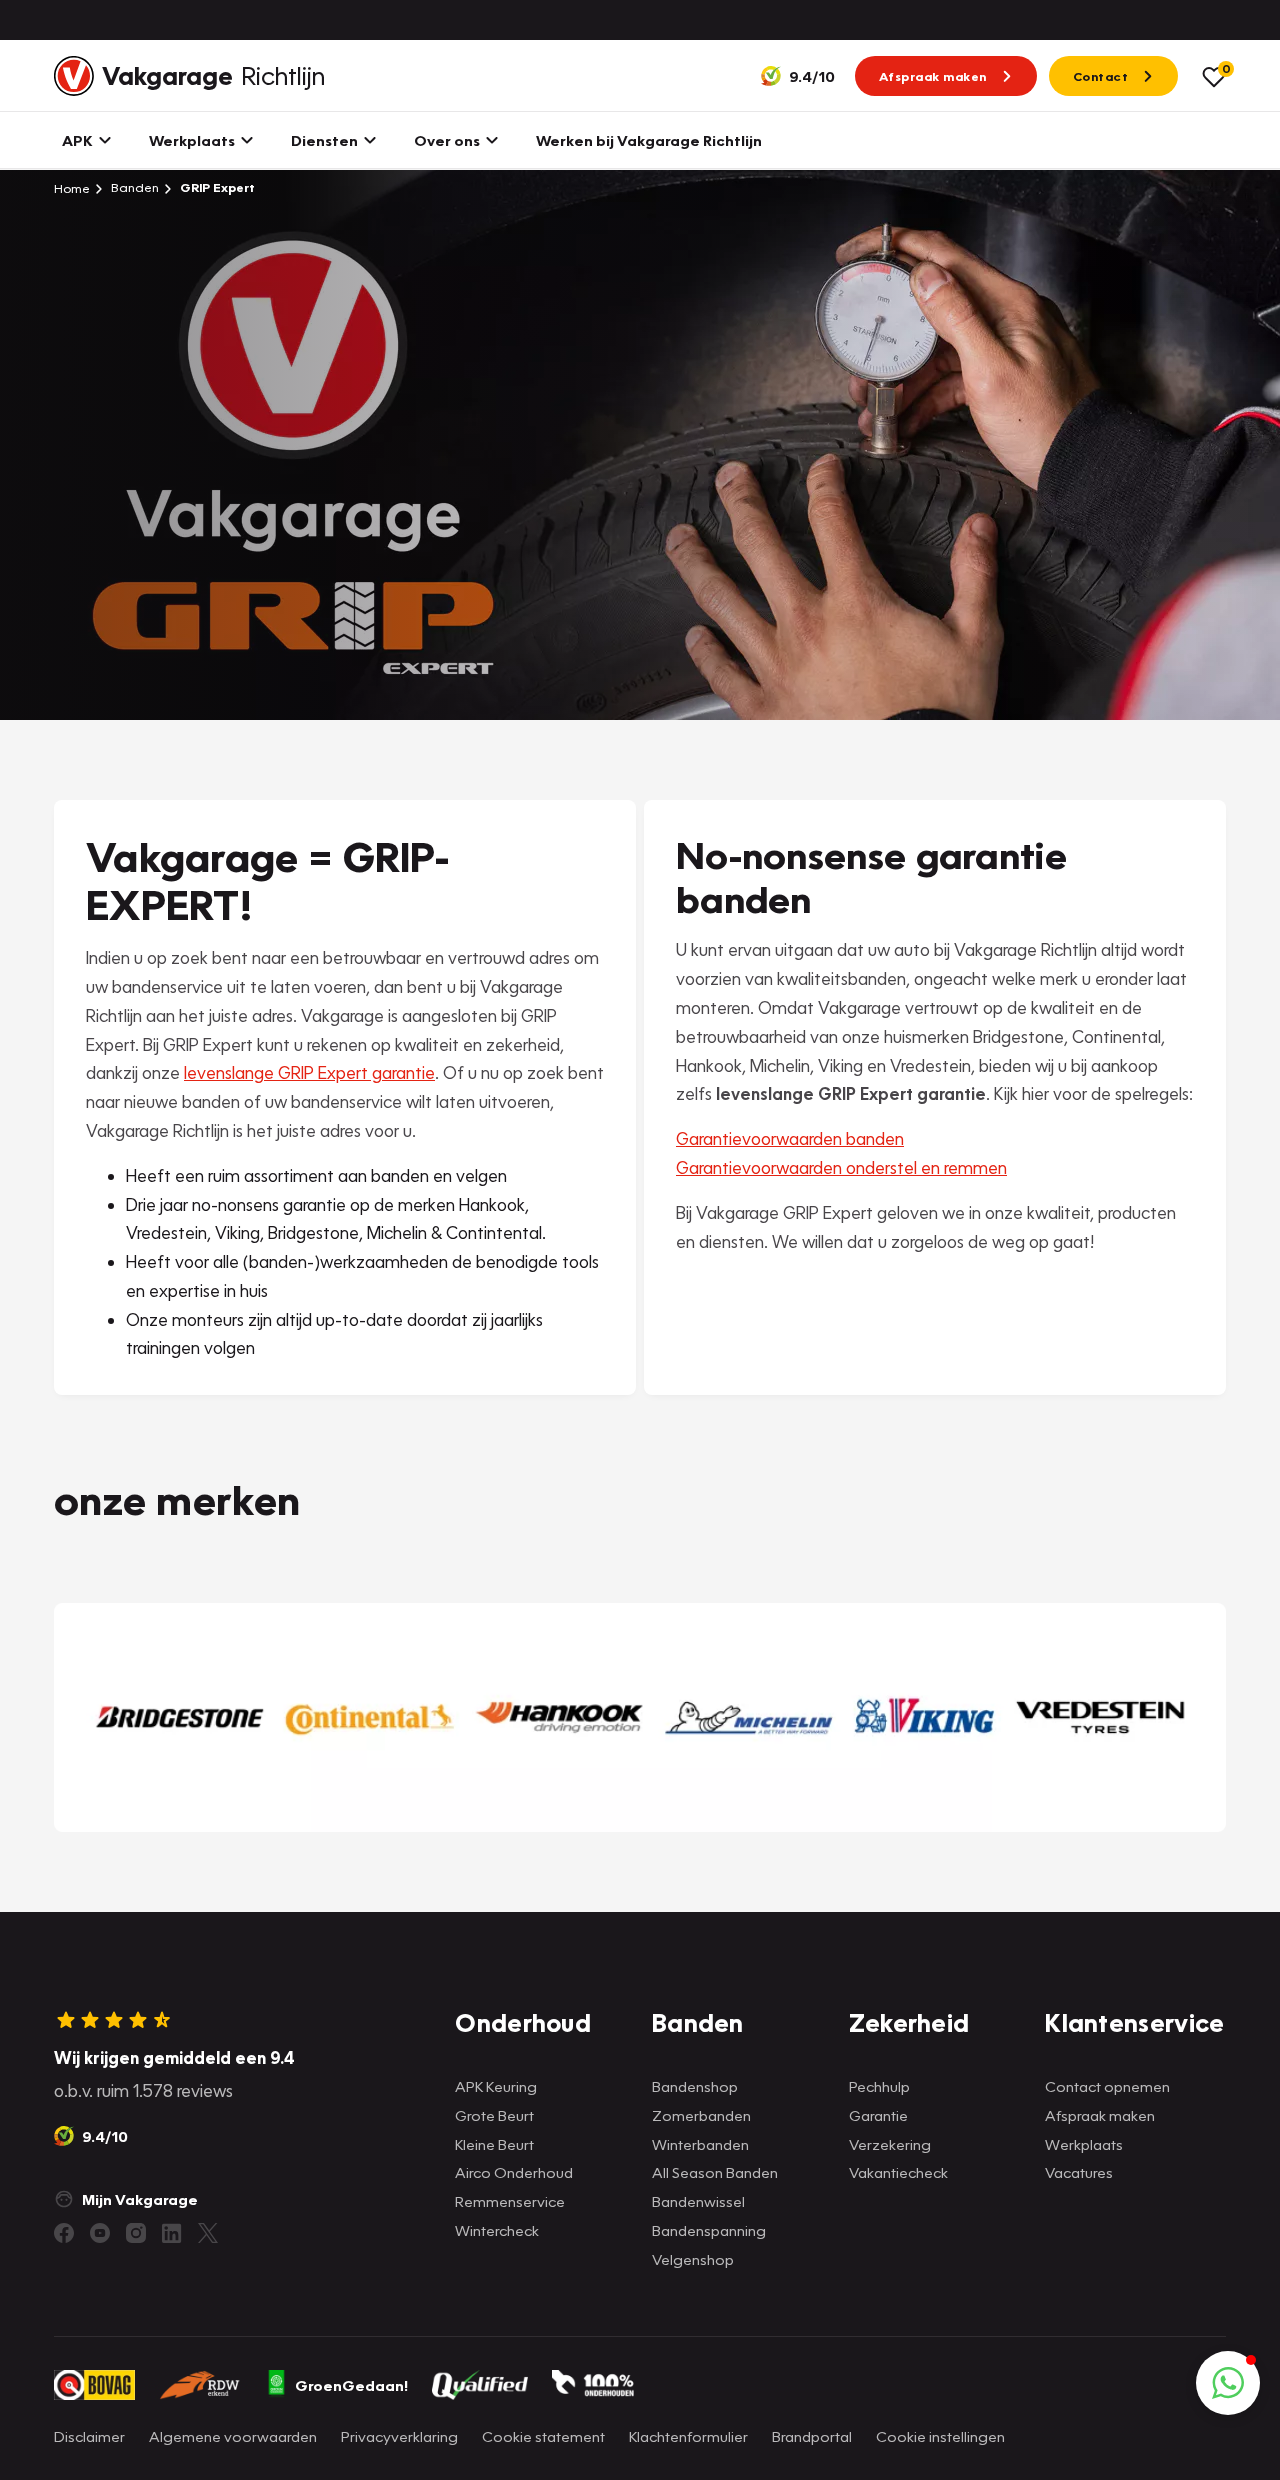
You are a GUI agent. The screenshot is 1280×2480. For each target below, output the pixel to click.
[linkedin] (172, 2233)
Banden (133, 187)
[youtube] (100, 2233)
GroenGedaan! (351, 2385)
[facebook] (64, 2233)
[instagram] (136, 2233)
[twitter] (208, 2233)
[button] (1228, 2383)
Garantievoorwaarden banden (790, 1138)
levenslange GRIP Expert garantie (309, 1072)
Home (72, 188)
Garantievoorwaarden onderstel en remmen (841, 1167)
